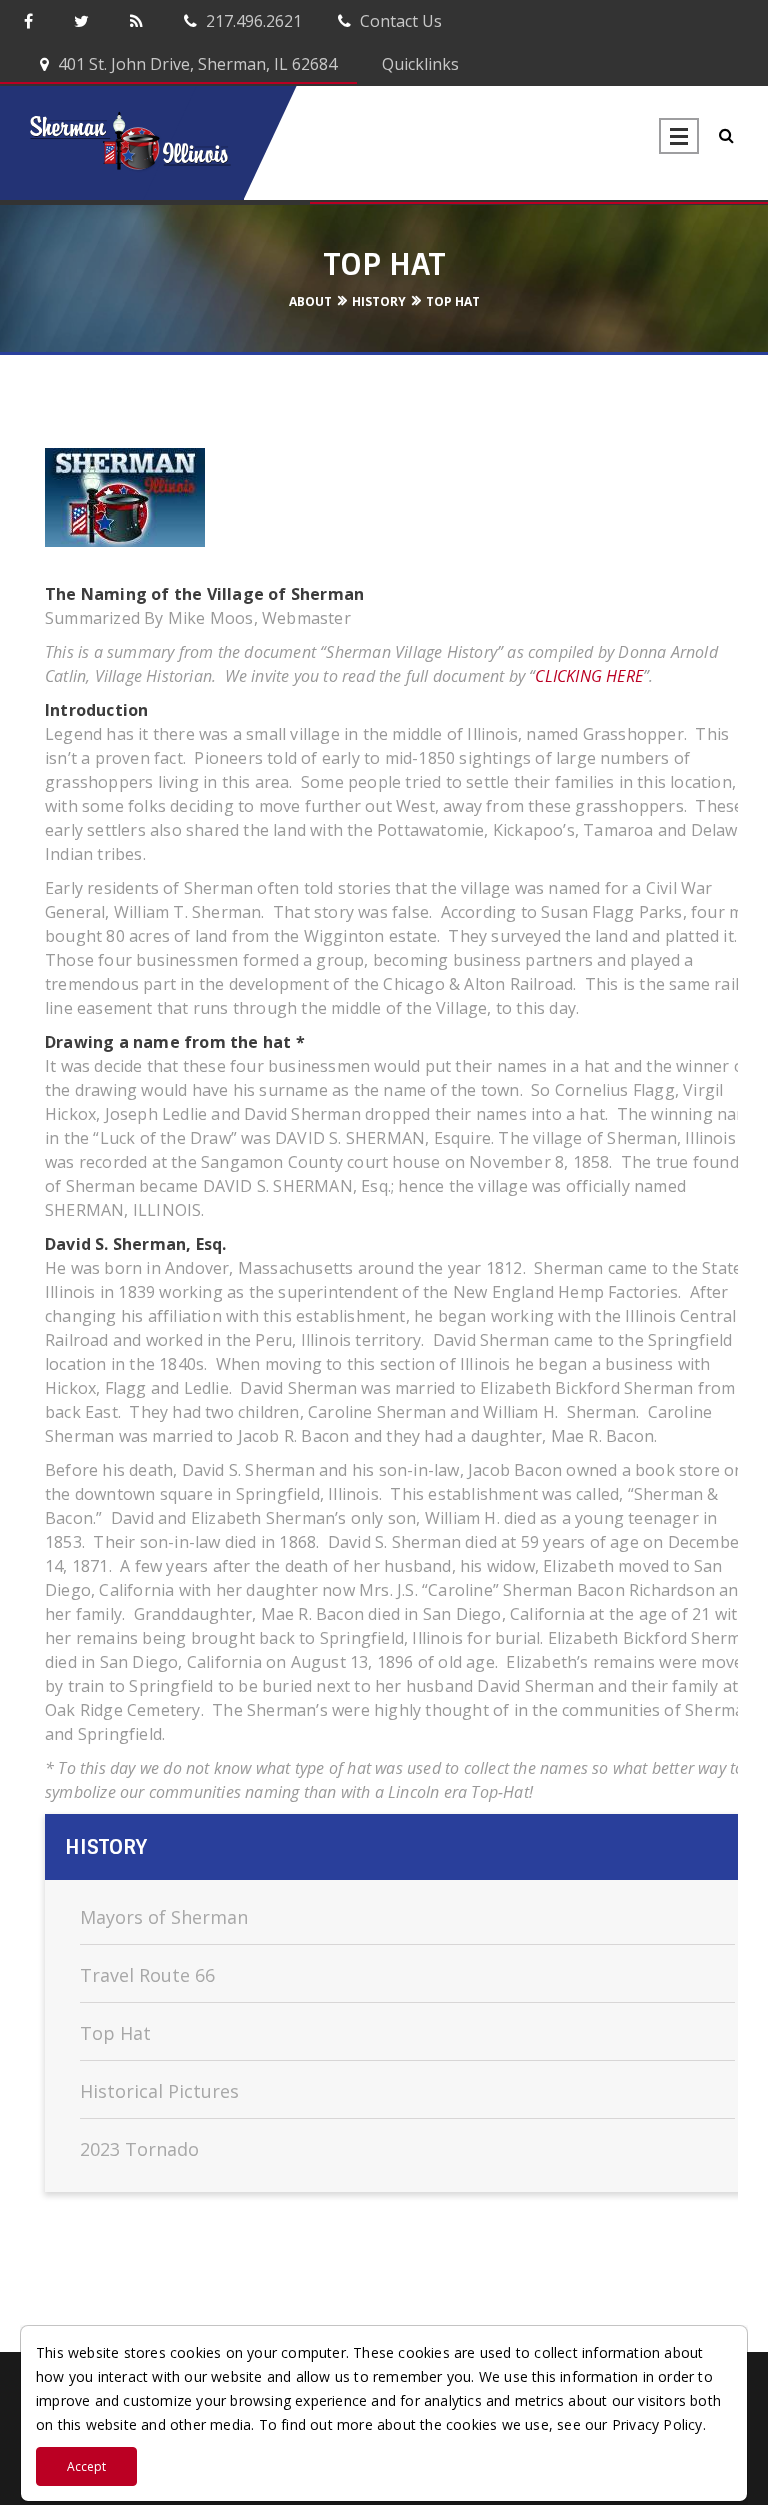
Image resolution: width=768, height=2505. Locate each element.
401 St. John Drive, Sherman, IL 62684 (195, 64)
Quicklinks (418, 64)
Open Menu (679, 136)
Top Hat (453, 301)
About (310, 301)
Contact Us (399, 21)
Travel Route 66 (147, 1975)
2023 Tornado (139, 2149)
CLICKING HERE (589, 676)
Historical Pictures (159, 2091)
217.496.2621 (252, 21)
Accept (86, 2466)
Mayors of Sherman (164, 1917)
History (379, 301)
